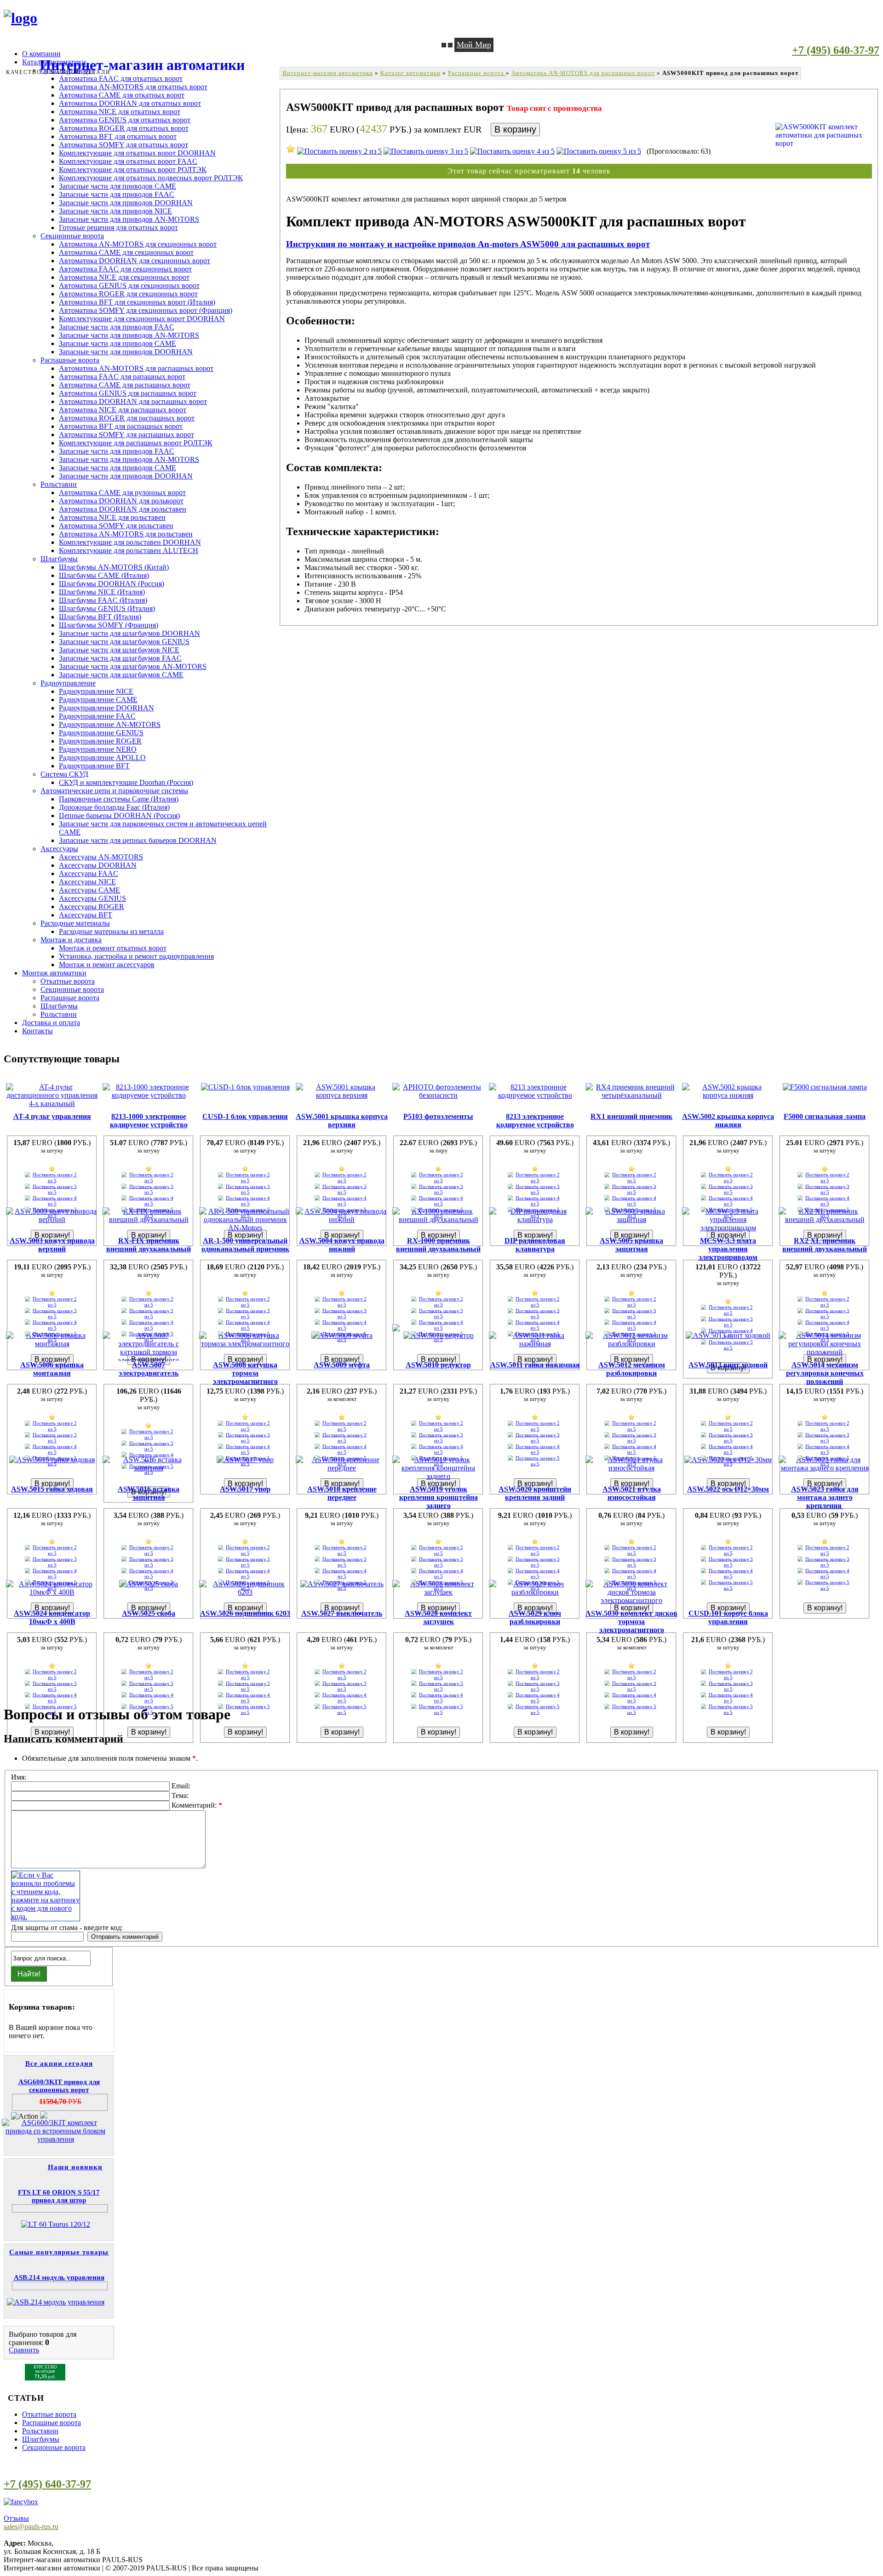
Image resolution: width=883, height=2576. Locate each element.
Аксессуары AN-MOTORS (101, 857)
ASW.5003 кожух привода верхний (52, 1245)
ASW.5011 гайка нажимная (535, 1365)
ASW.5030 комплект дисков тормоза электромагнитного (631, 1622)
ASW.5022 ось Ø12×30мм (728, 1489)
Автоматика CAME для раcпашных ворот (125, 385)
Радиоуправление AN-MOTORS (110, 724)
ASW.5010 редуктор (438, 1365)
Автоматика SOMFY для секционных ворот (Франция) (146, 310)
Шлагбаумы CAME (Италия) (104, 575)
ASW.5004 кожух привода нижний (342, 1245)
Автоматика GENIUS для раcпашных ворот (128, 393)
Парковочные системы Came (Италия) (119, 799)
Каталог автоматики (410, 73)
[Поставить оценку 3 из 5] (426, 151)
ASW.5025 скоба (149, 1613)
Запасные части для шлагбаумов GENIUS (124, 642)
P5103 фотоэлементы (438, 1116)
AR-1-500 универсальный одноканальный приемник (245, 1245)
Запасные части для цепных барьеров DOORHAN (138, 840)
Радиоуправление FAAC (97, 716)
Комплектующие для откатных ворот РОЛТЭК (133, 170)
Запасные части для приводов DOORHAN (126, 203)
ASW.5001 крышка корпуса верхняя (342, 1121)
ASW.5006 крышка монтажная (52, 1369)
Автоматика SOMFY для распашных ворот (126, 435)
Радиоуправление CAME (98, 700)
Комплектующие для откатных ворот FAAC (128, 161)
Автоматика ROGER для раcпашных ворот (127, 418)
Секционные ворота (72, 236)
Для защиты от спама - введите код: (67, 1928)
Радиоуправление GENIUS (101, 733)
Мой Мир (474, 45)
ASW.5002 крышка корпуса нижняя (728, 1121)
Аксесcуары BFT (86, 915)
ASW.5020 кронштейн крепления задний (535, 1493)
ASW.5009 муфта (342, 1365)
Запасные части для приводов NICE (115, 211)
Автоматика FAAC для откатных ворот (121, 78)
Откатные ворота (68, 981)
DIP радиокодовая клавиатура (535, 1245)
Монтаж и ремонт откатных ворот (113, 948)
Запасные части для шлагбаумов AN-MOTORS (133, 666)
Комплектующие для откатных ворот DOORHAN (137, 153)
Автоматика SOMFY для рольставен (116, 526)
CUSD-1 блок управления (245, 1116)
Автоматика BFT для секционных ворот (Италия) (137, 302)
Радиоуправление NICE (96, 691)
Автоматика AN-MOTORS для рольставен (126, 534)
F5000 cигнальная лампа (825, 1116)
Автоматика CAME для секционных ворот (126, 252)
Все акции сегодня (59, 2063)
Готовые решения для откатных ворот (118, 228)
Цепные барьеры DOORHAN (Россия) (119, 815)
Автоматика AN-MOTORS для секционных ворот (138, 244)
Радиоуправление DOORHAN (106, 708)
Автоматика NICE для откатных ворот (120, 112)
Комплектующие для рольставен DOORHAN (130, 542)
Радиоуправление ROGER (100, 741)
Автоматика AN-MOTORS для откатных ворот (133, 87)
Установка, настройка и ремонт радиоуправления (136, 956)
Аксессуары (59, 849)
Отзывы (16, 2518)
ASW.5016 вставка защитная (149, 1493)
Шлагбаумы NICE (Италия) (102, 592)
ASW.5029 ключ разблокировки (535, 1617)
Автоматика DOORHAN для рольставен (123, 509)
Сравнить (24, 2350)
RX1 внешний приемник (631, 1116)
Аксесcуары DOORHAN (98, 865)
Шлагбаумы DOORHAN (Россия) (112, 584)
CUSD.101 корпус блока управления (728, 1617)
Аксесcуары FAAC (89, 873)
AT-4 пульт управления (52, 1116)
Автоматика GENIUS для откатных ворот (125, 120)
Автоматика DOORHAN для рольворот (121, 501)
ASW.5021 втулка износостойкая (632, 1493)
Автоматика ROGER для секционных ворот (128, 294)
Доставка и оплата (51, 1023)
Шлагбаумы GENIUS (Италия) (107, 608)
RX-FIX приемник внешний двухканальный (149, 1245)
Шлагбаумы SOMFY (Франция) (109, 625)
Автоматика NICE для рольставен (112, 517)
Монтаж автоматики (54, 973)
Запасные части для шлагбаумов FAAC (120, 658)
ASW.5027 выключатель (342, 1613)
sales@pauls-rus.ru (31, 2527)
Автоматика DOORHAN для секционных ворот (135, 261)
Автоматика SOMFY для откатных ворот (123, 145)
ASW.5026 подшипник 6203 (245, 1613)
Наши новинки (75, 2167)
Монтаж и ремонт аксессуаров (107, 965)
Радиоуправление (68, 683)
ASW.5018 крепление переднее (342, 1493)
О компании (41, 54)
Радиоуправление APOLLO (102, 758)
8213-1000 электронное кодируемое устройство (149, 1121)
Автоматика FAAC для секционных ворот (125, 269)
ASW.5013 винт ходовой (728, 1365)
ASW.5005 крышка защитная (631, 1245)
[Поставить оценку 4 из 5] (512, 151)
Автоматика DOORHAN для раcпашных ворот (133, 401)
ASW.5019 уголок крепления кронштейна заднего (439, 1497)
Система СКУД (64, 774)
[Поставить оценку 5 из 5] (599, 151)
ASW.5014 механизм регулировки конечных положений (825, 1373)
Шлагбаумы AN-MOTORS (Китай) (114, 567)
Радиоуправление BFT (94, 766)
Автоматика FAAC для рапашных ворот (122, 377)
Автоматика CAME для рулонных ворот (122, 493)
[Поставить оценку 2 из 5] (339, 151)
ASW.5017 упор (245, 1489)
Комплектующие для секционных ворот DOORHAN (142, 319)
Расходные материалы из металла (111, 931)
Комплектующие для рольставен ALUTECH (129, 550)
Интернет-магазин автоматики (328, 73)
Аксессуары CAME (89, 890)
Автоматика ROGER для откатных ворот (124, 128)
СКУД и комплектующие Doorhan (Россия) (126, 782)
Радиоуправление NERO (98, 749)
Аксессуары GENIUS (92, 898)
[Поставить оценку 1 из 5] (291, 149)
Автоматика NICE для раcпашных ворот (123, 410)
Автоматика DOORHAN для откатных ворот (130, 103)
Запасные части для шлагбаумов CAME (121, 675)
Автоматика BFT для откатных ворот (118, 136)
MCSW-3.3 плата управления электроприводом (728, 1249)
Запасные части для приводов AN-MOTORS (129, 219)
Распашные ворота (70, 360)
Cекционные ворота (54, 2447)
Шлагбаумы (59, 559)
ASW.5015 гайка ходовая (52, 1489)
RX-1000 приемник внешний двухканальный (438, 1245)
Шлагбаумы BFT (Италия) (100, 617)
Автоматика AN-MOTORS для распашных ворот (136, 368)
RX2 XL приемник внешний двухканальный (825, 1245)
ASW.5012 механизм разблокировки (632, 1369)
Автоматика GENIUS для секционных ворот (129, 285)
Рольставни (59, 484)
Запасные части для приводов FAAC (117, 194)
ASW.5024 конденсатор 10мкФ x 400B (52, 1617)
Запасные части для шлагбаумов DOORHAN (129, 633)
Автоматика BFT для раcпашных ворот (121, 426)
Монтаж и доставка (71, 940)
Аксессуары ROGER (92, 907)
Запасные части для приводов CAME (118, 186)
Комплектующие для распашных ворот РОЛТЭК (136, 443)
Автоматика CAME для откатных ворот (122, 95)
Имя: (19, 1777)
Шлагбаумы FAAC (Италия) (103, 600)
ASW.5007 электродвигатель (149, 1369)
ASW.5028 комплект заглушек (438, 1617)
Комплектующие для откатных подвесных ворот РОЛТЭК (151, 178)
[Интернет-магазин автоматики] (20, 18)
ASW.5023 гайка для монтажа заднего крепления (825, 1497)
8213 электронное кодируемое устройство (535, 1121)
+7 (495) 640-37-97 (836, 50)
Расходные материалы (75, 923)
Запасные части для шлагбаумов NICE (119, 650)
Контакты (37, 1031)
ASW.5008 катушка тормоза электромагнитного (245, 1373)
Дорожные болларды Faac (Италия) (114, 807)
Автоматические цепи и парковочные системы (114, 791)
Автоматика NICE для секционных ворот (124, 277)
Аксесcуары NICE (87, 882)
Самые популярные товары (59, 2252)
